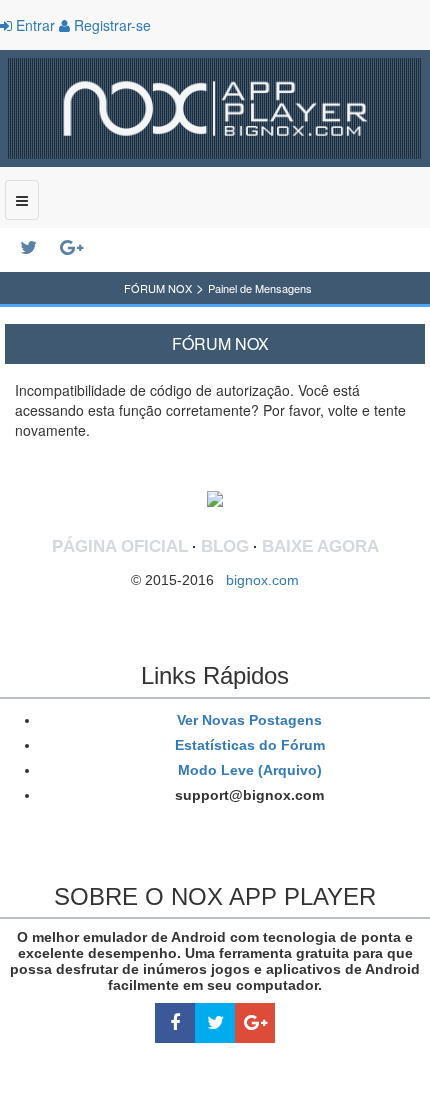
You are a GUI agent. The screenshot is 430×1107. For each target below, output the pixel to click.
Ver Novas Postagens (247, 720)
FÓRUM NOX (158, 288)
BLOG (225, 546)
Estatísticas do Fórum (248, 745)
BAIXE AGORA (320, 546)
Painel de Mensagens (260, 288)
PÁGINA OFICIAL (120, 546)
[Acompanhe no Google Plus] (80, 248)
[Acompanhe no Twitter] (40, 248)
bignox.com (256, 580)
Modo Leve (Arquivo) (248, 770)
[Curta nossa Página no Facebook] (175, 1023)
